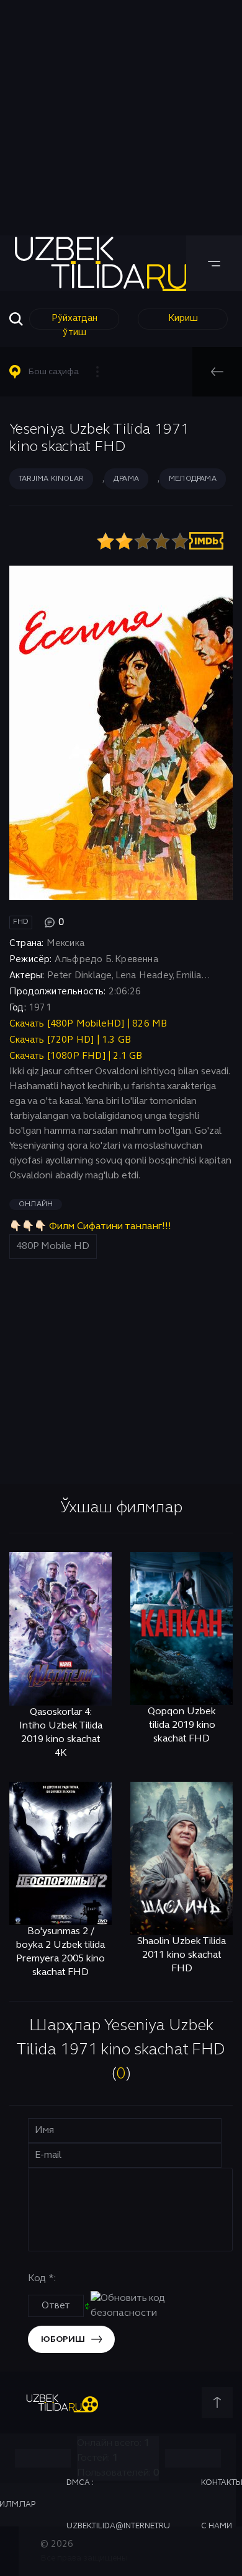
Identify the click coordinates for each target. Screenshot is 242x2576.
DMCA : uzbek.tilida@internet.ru (118, 2505)
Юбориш (63, 2340)
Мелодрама (193, 479)
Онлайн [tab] (36, 1204)
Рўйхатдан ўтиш (74, 322)
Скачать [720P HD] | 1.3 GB (70, 1040)
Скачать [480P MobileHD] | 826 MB (88, 1024)
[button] (60, 372)
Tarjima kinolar (51, 479)
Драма (126, 479)
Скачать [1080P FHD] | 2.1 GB (76, 1056)
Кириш (183, 318)
